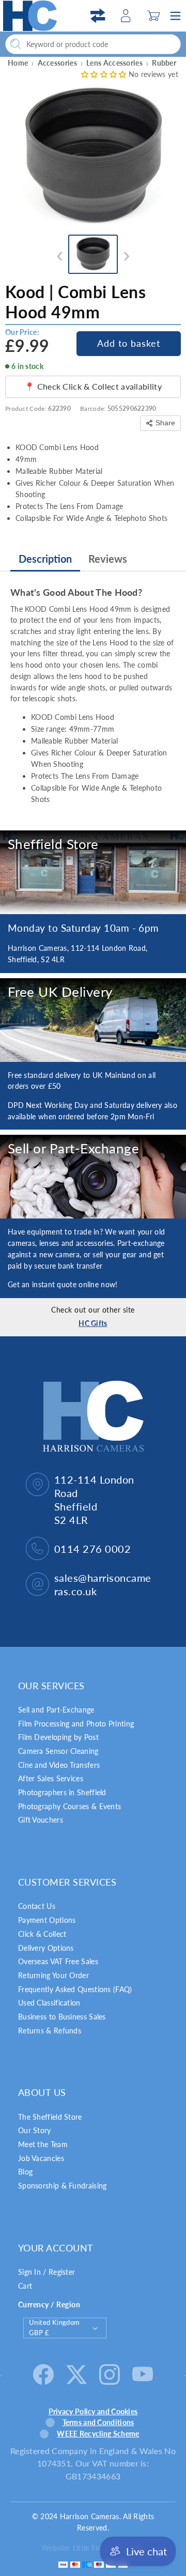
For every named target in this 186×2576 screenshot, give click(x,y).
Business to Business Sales (62, 2017)
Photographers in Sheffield (62, 1792)
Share (165, 423)
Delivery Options (46, 1948)
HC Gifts (93, 1323)
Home (18, 63)
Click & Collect (42, 1934)
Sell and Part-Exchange (56, 1710)
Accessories (57, 63)
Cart (25, 2286)
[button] (153, 16)
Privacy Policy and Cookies (93, 2411)
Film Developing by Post (58, 1737)
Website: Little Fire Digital (84, 2548)
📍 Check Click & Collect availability (93, 386)
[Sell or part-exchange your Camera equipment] (93, 1177)
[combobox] (93, 44)
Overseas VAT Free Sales (58, 1961)
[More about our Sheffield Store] (93, 872)
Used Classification (49, 2003)
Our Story (35, 2130)
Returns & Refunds (50, 2031)
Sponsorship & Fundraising (63, 2186)
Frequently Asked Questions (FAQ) (75, 1989)
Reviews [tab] (108, 559)
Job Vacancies (41, 2158)
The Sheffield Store (50, 2117)
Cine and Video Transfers (59, 1765)
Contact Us (37, 1906)
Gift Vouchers (41, 1820)
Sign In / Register (47, 2272)
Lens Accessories (114, 63)
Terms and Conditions (98, 2422)
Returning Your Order (53, 1975)
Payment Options (47, 1920)
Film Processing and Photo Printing (76, 1724)
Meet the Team (43, 2144)
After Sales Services (51, 1778)
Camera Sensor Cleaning (58, 1751)
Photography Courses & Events (69, 1806)
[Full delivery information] (93, 1020)
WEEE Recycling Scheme (98, 2434)
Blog (25, 2172)
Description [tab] (45, 559)
